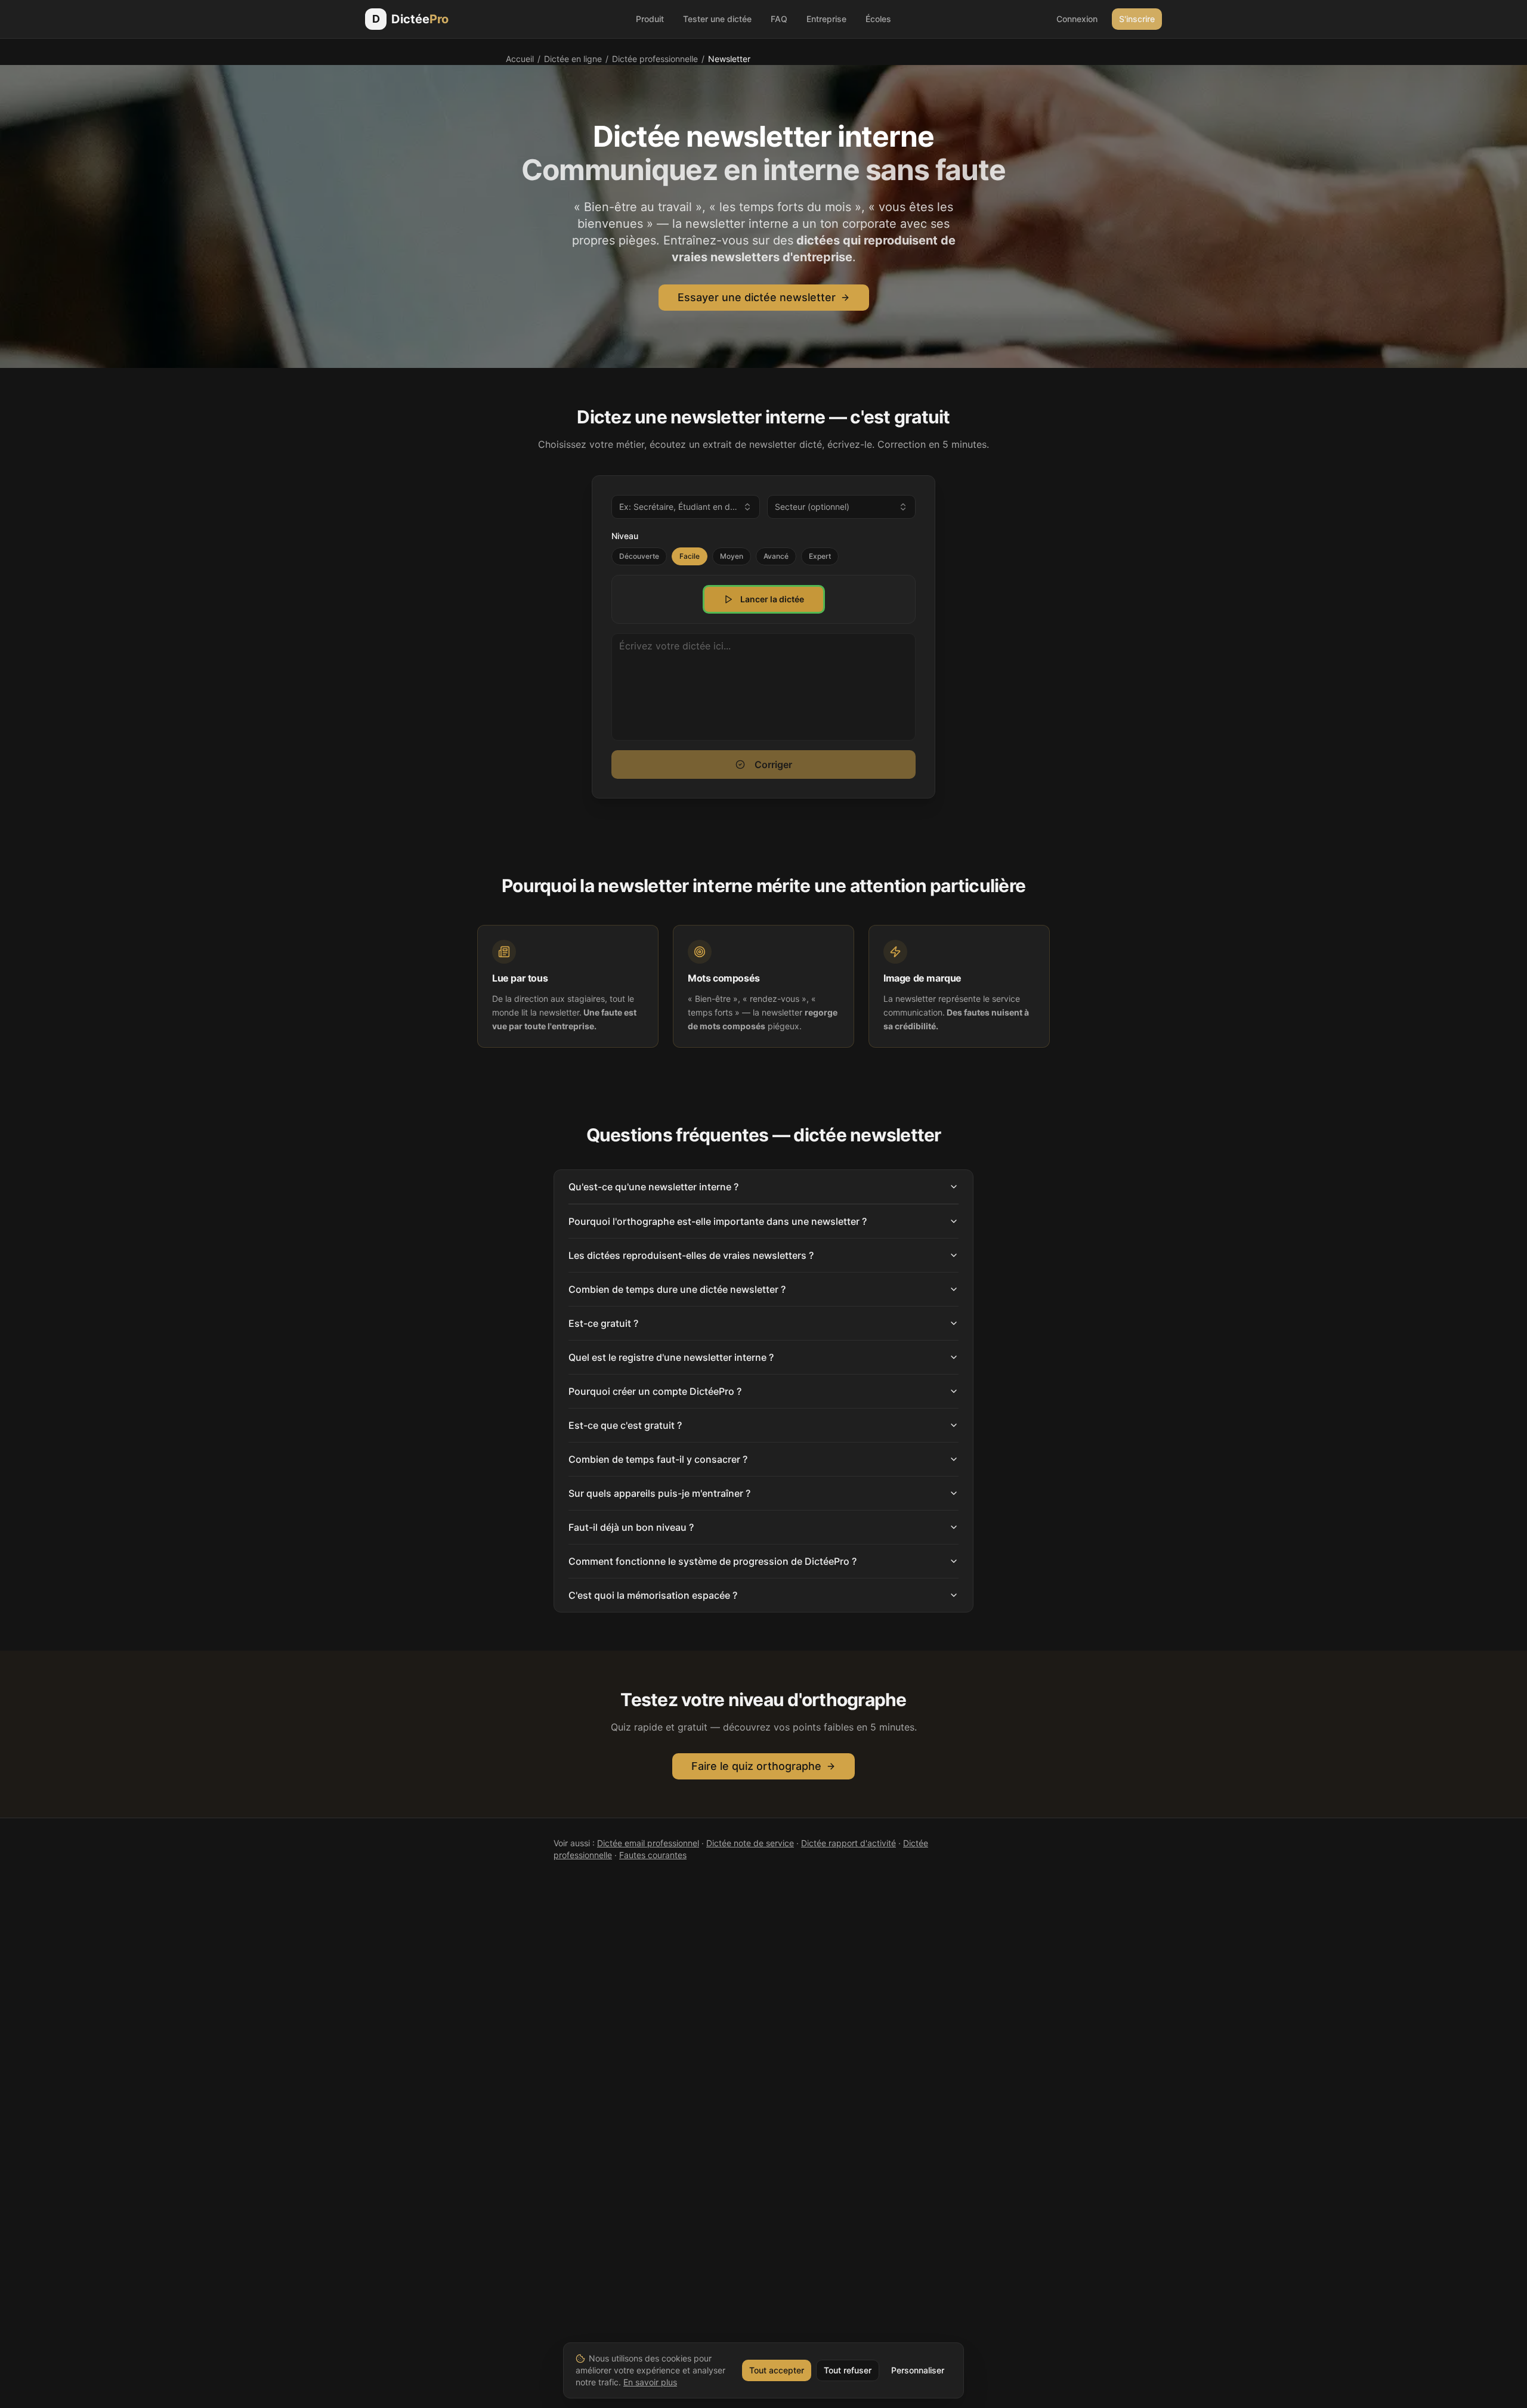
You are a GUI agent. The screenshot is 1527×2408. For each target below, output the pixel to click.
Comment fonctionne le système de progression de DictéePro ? (713, 1561)
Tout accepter (777, 2370)
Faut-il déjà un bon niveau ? (631, 1527)
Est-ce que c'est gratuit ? (625, 1425)
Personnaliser (918, 2370)
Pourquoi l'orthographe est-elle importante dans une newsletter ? (718, 1221)
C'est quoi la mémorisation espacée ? (653, 1595)
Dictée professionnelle (655, 59)
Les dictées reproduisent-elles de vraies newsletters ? (691, 1255)
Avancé (776, 556)
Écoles (878, 19)
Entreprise (826, 19)
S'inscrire (1137, 19)
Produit (650, 19)
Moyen (732, 556)
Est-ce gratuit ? (603, 1323)
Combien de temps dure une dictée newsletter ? (677, 1289)
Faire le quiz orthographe (756, 1766)
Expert (820, 556)
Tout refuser (848, 2370)
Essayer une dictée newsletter (757, 297)
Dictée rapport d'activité (848, 1843)
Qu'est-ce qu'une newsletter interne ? (653, 1187)
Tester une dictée (717, 19)
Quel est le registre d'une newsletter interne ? (671, 1357)
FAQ (779, 19)
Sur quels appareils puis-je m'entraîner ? (659, 1493)
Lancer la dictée (772, 599)
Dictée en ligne (573, 59)
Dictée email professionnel (648, 1843)
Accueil (520, 59)
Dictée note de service (750, 1843)
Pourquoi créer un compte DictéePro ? (655, 1391)
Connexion (1077, 19)
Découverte (639, 556)
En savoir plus (650, 2382)
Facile (690, 556)
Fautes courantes (653, 1855)
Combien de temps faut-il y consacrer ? (658, 1459)
